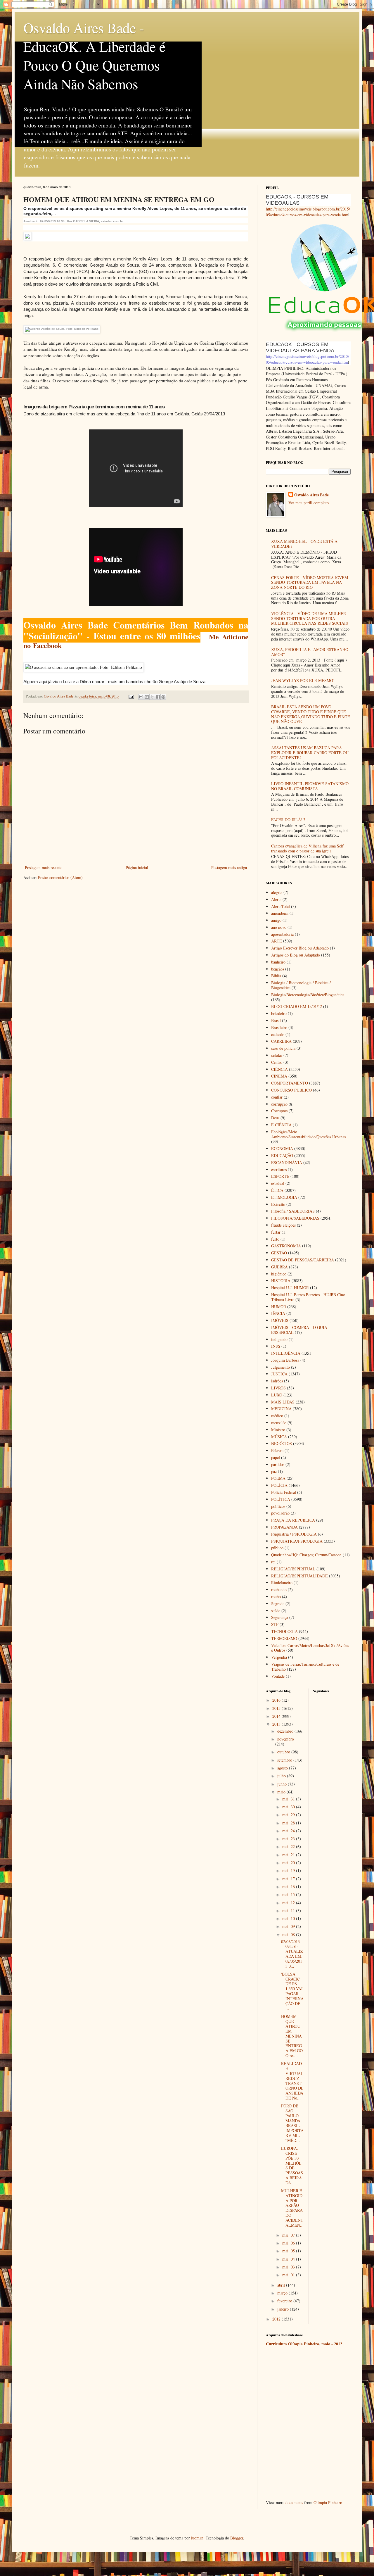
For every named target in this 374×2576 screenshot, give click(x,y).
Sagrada (278, 1604)
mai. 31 (289, 1799)
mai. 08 (289, 1934)
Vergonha (279, 1657)
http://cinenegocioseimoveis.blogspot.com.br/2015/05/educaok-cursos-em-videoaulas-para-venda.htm (308, 212)
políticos (278, 1506)
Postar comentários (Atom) (60, 877)
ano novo (279, 927)
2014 (277, 1716)
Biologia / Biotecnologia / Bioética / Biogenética (301, 985)
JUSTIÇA (279, 1374)
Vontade (278, 1676)
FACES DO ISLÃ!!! (288, 820)
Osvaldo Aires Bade (311, 495)
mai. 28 (289, 1823)
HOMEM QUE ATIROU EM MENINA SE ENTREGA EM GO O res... (292, 2036)
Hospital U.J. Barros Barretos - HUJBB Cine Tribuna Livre (308, 1297)
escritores (279, 1169)
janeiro (284, 2309)
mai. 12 (289, 1903)
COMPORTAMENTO (290, 1083)
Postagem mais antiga (229, 867)
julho (282, 1776)
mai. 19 (289, 1870)
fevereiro (285, 2301)
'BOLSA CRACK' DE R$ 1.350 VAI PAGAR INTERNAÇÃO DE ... (292, 1991)
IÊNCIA (278, 1313)
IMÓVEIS (280, 1320)
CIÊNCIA (279, 1069)
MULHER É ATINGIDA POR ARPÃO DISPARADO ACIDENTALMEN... (292, 2208)
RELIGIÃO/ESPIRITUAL (293, 1569)
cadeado (278, 1034)
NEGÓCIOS (282, 1443)
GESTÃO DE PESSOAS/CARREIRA (303, 1260)
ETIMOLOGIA (284, 1197)
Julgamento (280, 1367)
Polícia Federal (284, 1492)
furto (275, 1239)
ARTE (277, 941)
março (283, 2293)
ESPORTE (280, 1176)
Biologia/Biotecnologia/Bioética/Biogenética (308, 995)
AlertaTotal (280, 906)
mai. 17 (289, 1879)
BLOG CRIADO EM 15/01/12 (297, 1006)
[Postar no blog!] (147, 697)
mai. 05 (289, 2251)
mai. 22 (289, 1846)
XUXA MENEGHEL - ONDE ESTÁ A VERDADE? (304, 544)
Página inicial (137, 867)
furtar (276, 1232)
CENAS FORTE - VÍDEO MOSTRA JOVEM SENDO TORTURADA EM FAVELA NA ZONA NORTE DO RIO (310, 582)
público (277, 1548)
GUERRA (279, 1267)
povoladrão (280, 1513)
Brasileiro (279, 1027)
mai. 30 (289, 1807)
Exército (278, 1204)
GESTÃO (279, 1253)
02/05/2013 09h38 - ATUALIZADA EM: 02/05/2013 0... (292, 1954)
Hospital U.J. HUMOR (290, 1288)
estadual (278, 1183)
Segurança (280, 1617)
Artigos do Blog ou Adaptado (296, 955)
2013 (277, 1724)
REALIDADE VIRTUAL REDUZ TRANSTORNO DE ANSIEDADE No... (292, 2081)
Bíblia (276, 976)
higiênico (279, 1274)
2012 (277, 2319)
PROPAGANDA (284, 1527)
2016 (277, 1700)
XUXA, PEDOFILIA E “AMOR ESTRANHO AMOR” (310, 652)
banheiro (278, 962)
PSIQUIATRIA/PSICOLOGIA (297, 1541)
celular (277, 1055)
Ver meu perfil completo (309, 503)
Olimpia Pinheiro (328, 2502)
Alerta (276, 899)
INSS (276, 1346)
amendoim (280, 913)
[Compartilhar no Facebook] (158, 697)
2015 (277, 1708)
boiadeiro (279, 1013)
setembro (285, 1760)
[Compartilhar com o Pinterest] (163, 697)
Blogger (237, 2538)
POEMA (278, 1478)
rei (273, 1562)
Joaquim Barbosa (285, 1360)
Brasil (276, 1020)
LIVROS (278, 1388)
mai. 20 (289, 1863)
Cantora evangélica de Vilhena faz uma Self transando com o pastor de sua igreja (307, 848)
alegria (277, 892)
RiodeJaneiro (282, 1583)
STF (275, 1624)
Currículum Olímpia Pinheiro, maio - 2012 (304, 2344)
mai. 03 (289, 2267)
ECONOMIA (282, 1148)
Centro (277, 1062)
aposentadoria (282, 934)
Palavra (277, 1450)
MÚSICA (279, 1437)
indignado (279, 1339)
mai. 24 (289, 1831)
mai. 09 (289, 1926)
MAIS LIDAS (283, 1402)
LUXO (277, 1395)
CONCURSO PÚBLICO (291, 1090)
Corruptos (279, 1111)
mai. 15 (289, 1894)
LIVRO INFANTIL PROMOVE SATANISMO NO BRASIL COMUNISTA (310, 786)
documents (294, 2502)
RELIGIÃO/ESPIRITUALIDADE (299, 1576)
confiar (277, 1097)
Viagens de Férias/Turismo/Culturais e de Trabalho (305, 1667)
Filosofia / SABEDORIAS (293, 1211)
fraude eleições (283, 1225)
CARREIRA (281, 1041)
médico (277, 1416)
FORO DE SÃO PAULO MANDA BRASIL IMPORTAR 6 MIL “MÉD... (292, 2123)
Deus (275, 1118)
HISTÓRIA (281, 1281)
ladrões (277, 1381)
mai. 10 (289, 1918)
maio (282, 1792)
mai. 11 (289, 1911)
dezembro (286, 1731)
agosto (283, 1768)
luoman (197, 2538)
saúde (276, 1611)
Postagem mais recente (44, 867)
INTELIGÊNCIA (286, 1353)
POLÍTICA (281, 1499)
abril (282, 2285)
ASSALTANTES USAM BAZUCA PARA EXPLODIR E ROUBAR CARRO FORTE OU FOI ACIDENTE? (310, 753)
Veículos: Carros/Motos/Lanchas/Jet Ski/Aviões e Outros (310, 1648)
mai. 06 (289, 2243)
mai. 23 (289, 1839)
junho (283, 1784)
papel (276, 1457)
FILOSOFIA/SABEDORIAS (295, 1218)
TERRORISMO (284, 1638)
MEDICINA (281, 1409)
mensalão (279, 1423)
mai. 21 (289, 1855)
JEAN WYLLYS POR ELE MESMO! (303, 680)
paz (274, 1471)
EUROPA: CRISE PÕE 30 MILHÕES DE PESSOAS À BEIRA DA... (292, 2165)
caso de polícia (283, 1048)
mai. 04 (289, 2259)
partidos (278, 1464)
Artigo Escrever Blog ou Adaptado (300, 948)
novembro (286, 1739)
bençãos (278, 969)
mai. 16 (289, 1887)
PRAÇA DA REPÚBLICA (293, 1520)
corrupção (279, 1104)
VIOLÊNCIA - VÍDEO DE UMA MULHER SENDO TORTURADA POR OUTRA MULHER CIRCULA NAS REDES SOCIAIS (310, 618)
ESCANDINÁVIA (287, 1162)
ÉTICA (277, 1190)
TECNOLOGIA (284, 1631)
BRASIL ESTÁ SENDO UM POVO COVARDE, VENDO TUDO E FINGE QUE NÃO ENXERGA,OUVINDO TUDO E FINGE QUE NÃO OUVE (311, 714)
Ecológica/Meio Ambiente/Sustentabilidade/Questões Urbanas (308, 1134)
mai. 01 (289, 2275)
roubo (276, 1597)
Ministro (278, 1430)
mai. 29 (289, 1815)
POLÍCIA (279, 1485)
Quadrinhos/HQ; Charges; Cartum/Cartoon (306, 1555)
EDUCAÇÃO (282, 1155)
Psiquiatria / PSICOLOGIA (294, 1534)
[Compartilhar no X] (152, 697)
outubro (284, 1752)
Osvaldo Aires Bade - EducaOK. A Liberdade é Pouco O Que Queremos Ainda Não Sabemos (94, 56)
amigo (276, 920)
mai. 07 (289, 2235)
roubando (279, 1590)
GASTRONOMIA (286, 1246)
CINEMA (279, 1076)
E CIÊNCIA (281, 1125)
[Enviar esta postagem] (131, 696)
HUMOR (279, 1307)
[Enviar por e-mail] (141, 697)
